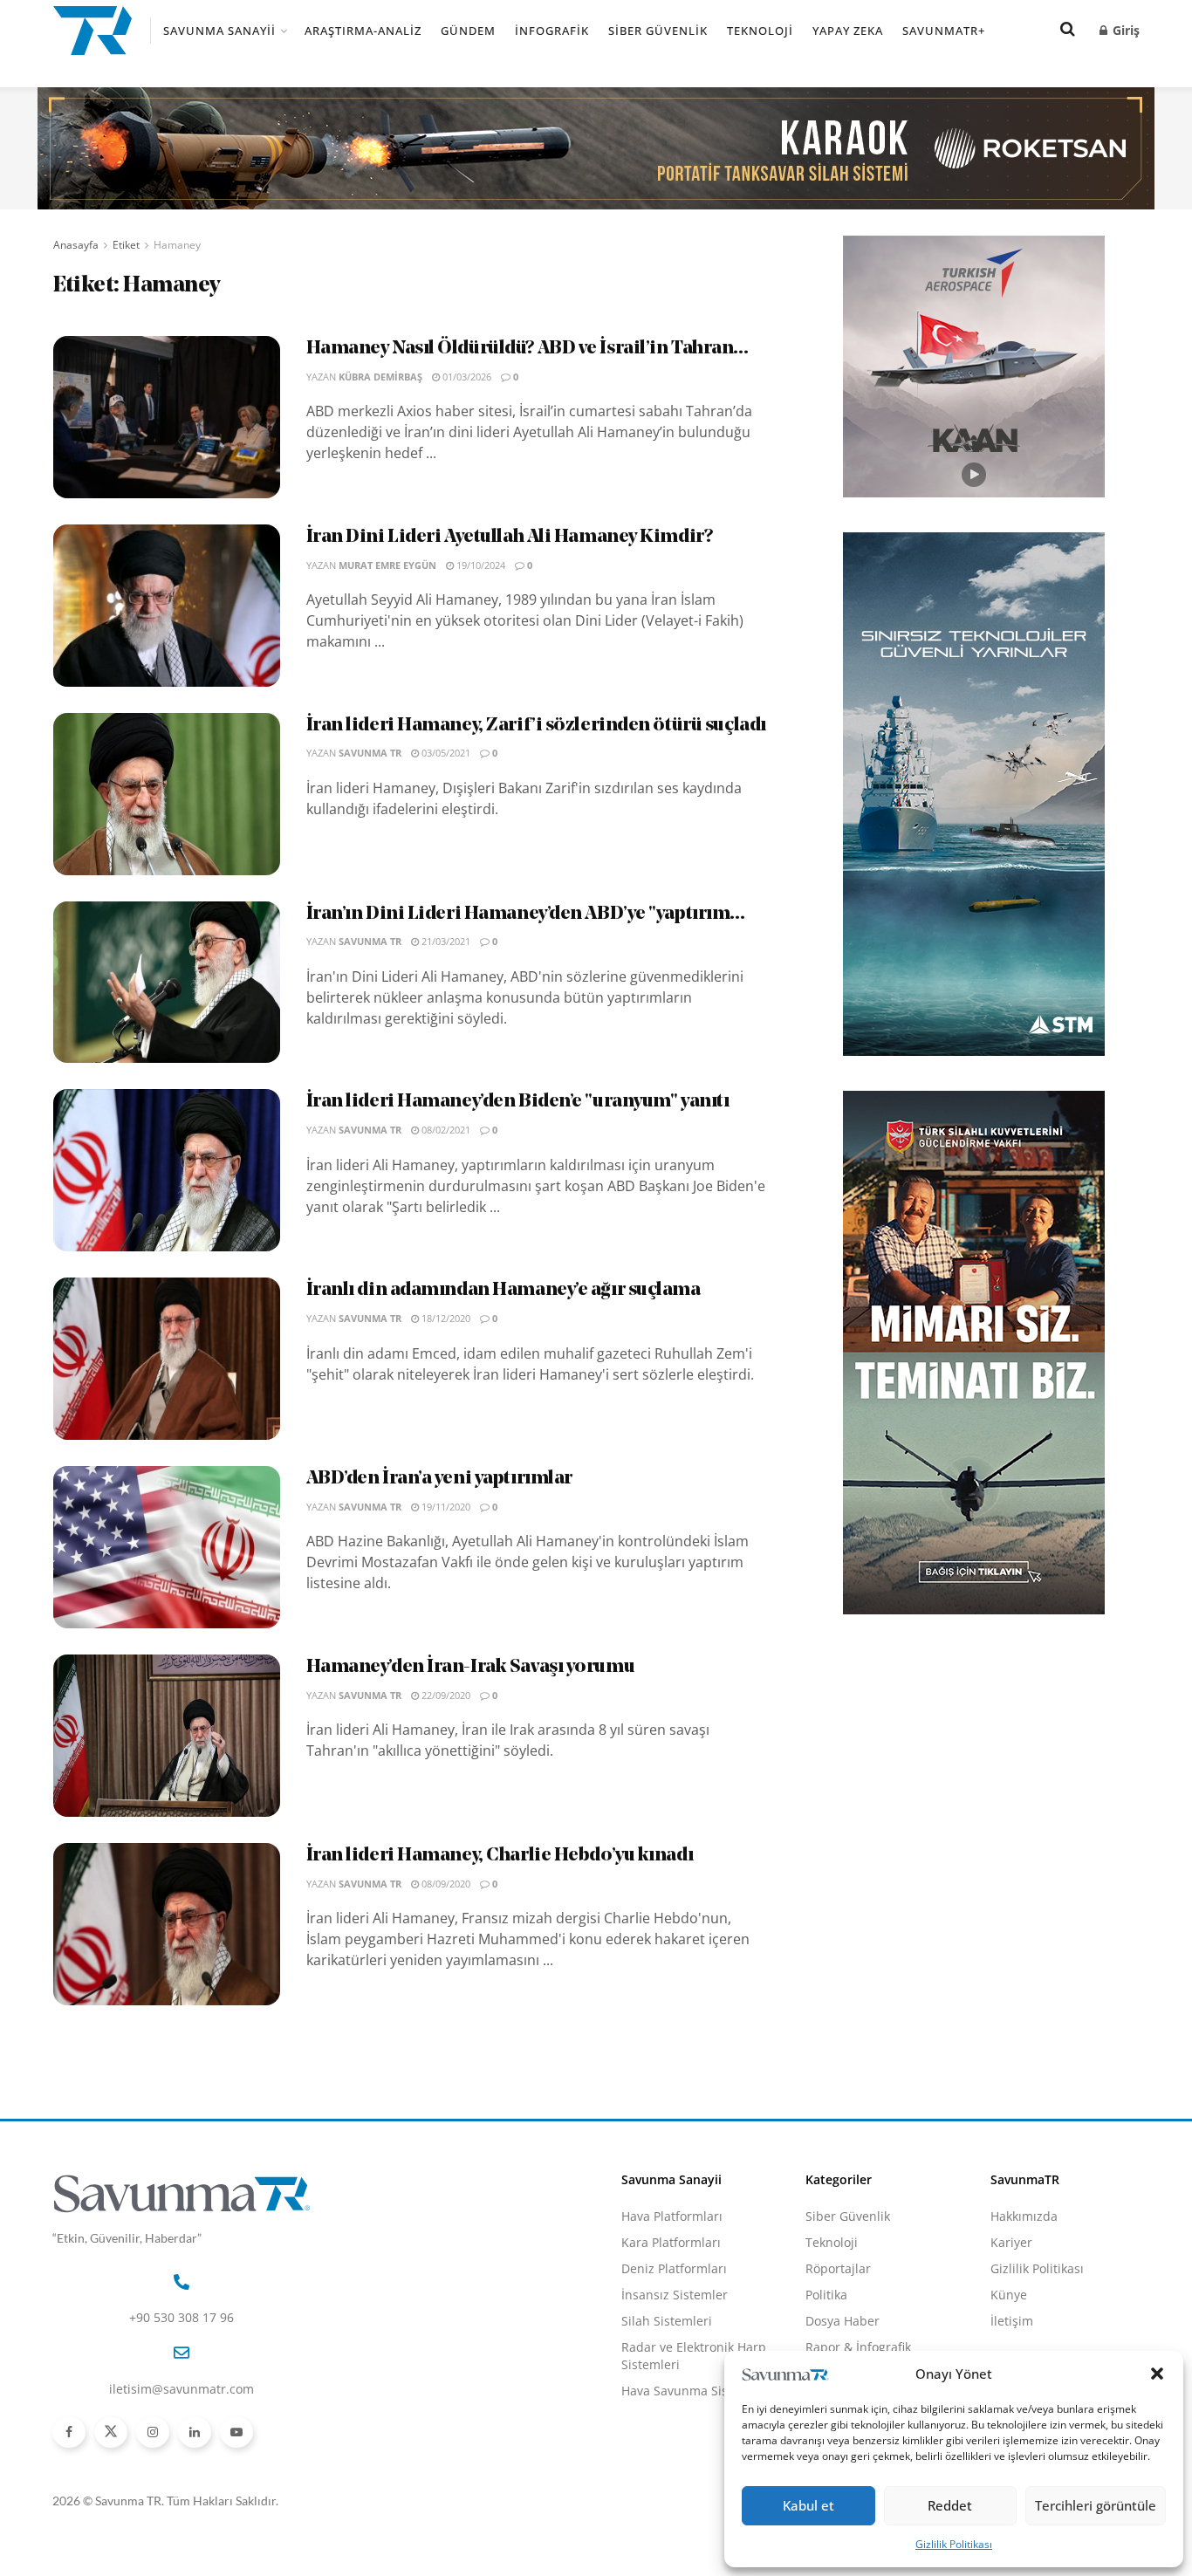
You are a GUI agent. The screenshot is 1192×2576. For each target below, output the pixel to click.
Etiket (126, 245)
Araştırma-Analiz (363, 31)
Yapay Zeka (848, 31)
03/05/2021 (445, 753)
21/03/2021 (445, 941)
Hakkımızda (1024, 2216)
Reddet (950, 2505)
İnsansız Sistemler (675, 2295)
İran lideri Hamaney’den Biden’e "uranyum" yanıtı (518, 1102)
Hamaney (177, 245)
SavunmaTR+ (944, 31)
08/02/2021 (445, 1130)
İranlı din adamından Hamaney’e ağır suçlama (504, 1290)
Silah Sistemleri (667, 2321)
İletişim (1012, 2321)
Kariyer (1011, 2242)
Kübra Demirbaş (380, 377)
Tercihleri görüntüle (1096, 2505)
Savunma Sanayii (219, 31)
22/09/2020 (445, 1695)
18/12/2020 (445, 1318)
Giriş (1124, 30)
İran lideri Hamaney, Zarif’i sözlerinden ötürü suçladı (536, 726)
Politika (826, 2295)
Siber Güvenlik (658, 31)
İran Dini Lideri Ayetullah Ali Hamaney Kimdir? (510, 537)
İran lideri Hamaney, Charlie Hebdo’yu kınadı (500, 1856)
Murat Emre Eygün (387, 565)
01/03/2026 (466, 377)
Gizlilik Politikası (954, 2544)
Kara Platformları (671, 2242)
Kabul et (808, 2505)
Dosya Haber (843, 2321)
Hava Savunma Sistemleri (695, 2391)
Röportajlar (838, 2268)
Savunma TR (370, 753)
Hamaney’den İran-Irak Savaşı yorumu (471, 1667)
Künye (1009, 2295)
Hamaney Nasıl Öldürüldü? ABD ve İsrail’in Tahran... (527, 349)
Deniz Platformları (674, 2268)
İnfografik (552, 31)
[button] (1157, 2374)
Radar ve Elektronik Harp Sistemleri (694, 2356)
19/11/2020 (445, 1507)
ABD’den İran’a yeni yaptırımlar (439, 1479)
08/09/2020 (445, 1884)
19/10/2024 (480, 565)
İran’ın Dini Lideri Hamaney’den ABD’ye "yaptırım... (526, 914)
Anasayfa (76, 245)
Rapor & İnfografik (858, 2347)
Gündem (468, 31)
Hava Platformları (672, 2216)
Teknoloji (760, 31)
